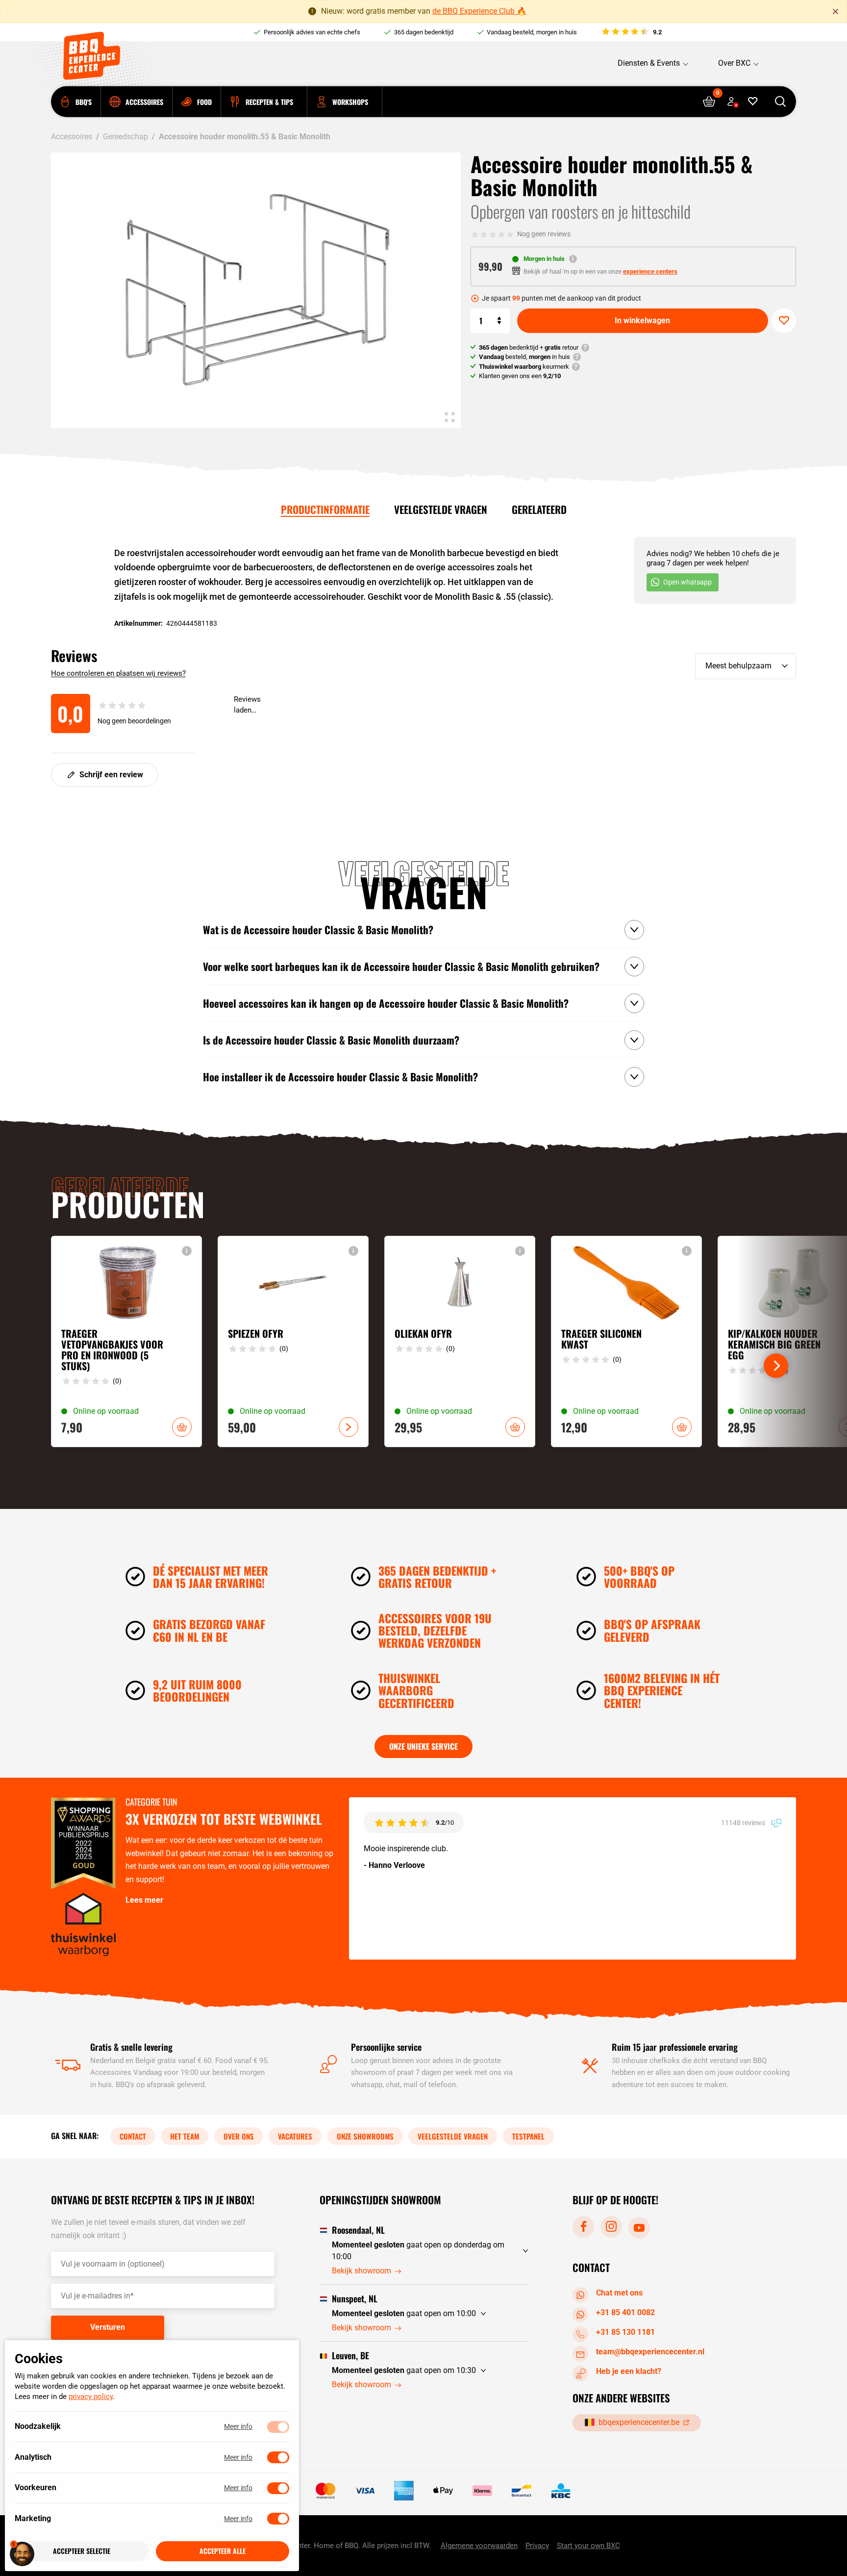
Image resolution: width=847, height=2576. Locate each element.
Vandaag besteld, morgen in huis (532, 32)
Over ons (239, 2136)
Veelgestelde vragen (441, 509)
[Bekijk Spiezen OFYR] (293, 1341)
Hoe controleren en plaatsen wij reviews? (118, 673)
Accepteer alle (223, 2551)
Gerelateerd (539, 509)
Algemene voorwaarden (479, 2546)
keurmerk (524, 367)
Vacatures (295, 2136)
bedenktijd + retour (529, 347)
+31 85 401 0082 (625, 2312)
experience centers (650, 271)
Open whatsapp (687, 582)
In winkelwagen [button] (182, 1427)
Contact (133, 2136)
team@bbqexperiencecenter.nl (650, 2352)
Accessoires (72, 137)
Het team (185, 2136)
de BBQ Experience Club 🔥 (479, 11)
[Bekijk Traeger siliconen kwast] (626, 1341)
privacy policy (91, 2397)
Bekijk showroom (361, 2271)
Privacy (537, 2546)
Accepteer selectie (82, 2551)
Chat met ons (619, 2293)
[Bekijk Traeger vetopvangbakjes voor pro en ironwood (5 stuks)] (126, 1341)
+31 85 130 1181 (625, 2332)
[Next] (776, 1366)
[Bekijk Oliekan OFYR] (460, 1341)
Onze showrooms (365, 2136)
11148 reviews (744, 1822)
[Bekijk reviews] (631, 32)
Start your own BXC (588, 2546)
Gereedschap (125, 137)
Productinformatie (325, 509)
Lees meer (144, 1900)
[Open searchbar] (780, 102)
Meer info (238, 2427)
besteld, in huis (524, 357)
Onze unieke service (423, 1746)
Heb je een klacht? (629, 2371)
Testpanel (528, 2136)
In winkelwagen (642, 320)
